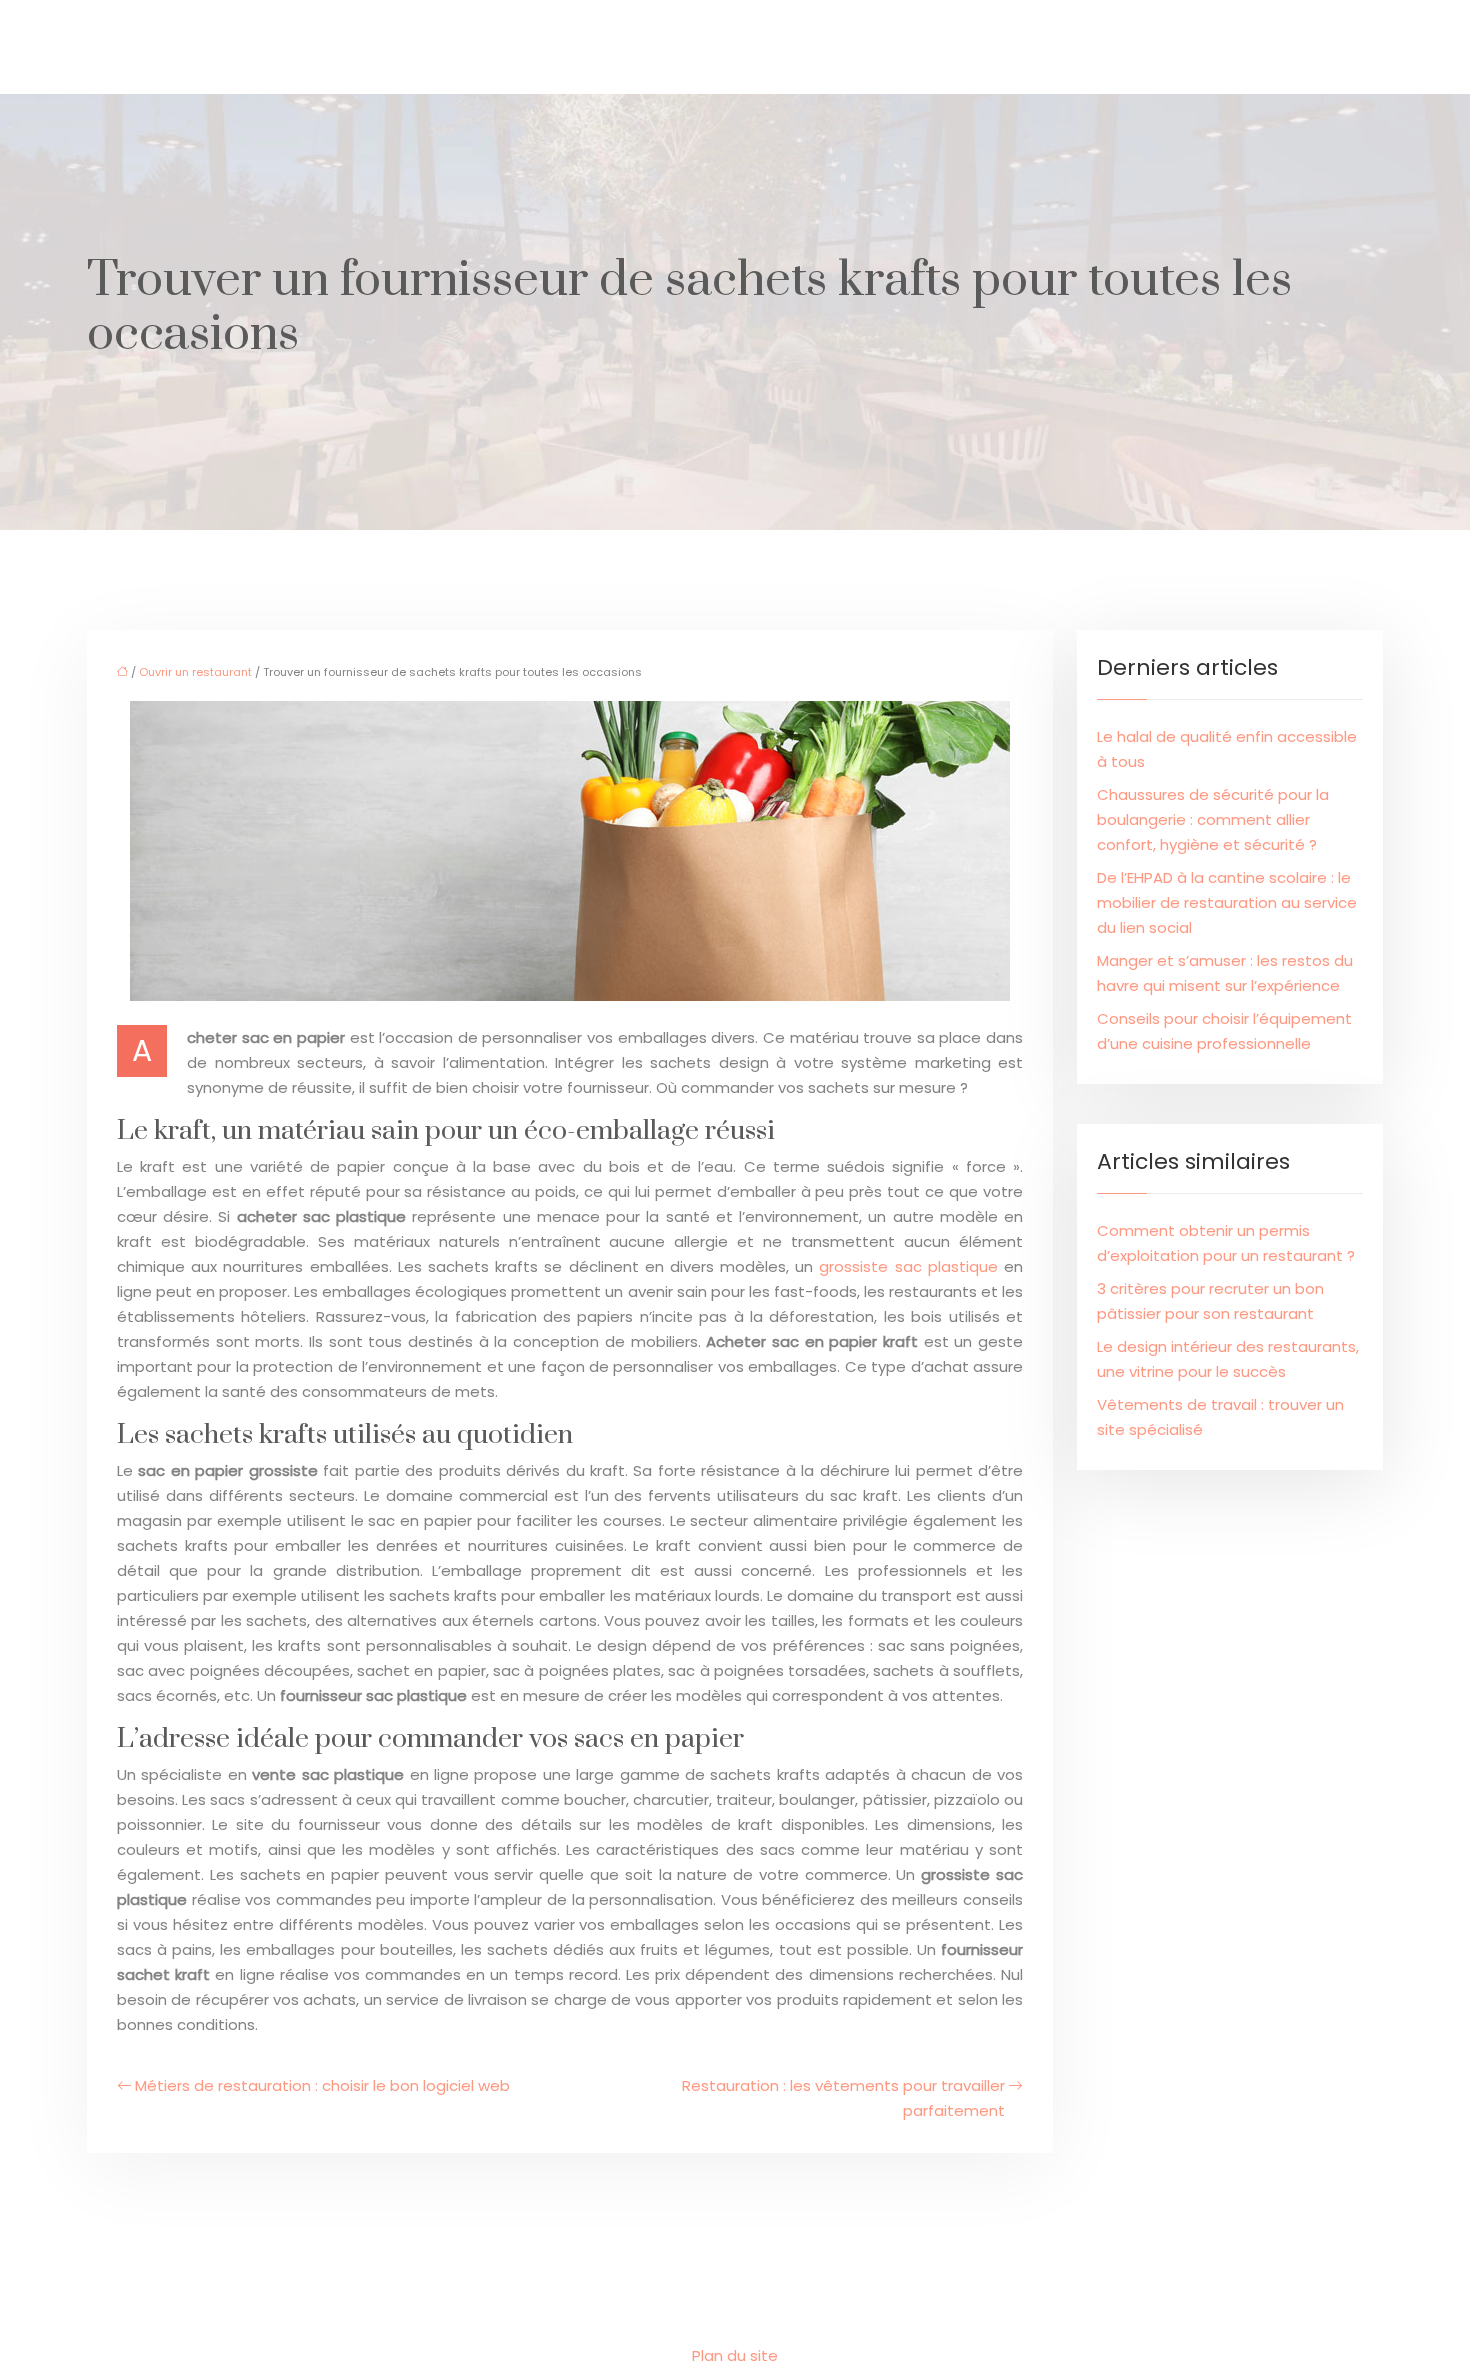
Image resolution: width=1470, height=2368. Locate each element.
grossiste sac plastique (908, 1266)
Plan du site (735, 2355)
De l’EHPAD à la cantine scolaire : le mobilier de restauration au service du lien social (1227, 902)
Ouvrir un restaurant (195, 672)
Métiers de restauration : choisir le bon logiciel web (322, 2085)
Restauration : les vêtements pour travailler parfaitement (843, 2098)
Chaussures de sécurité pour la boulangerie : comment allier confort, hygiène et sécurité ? (1213, 819)
